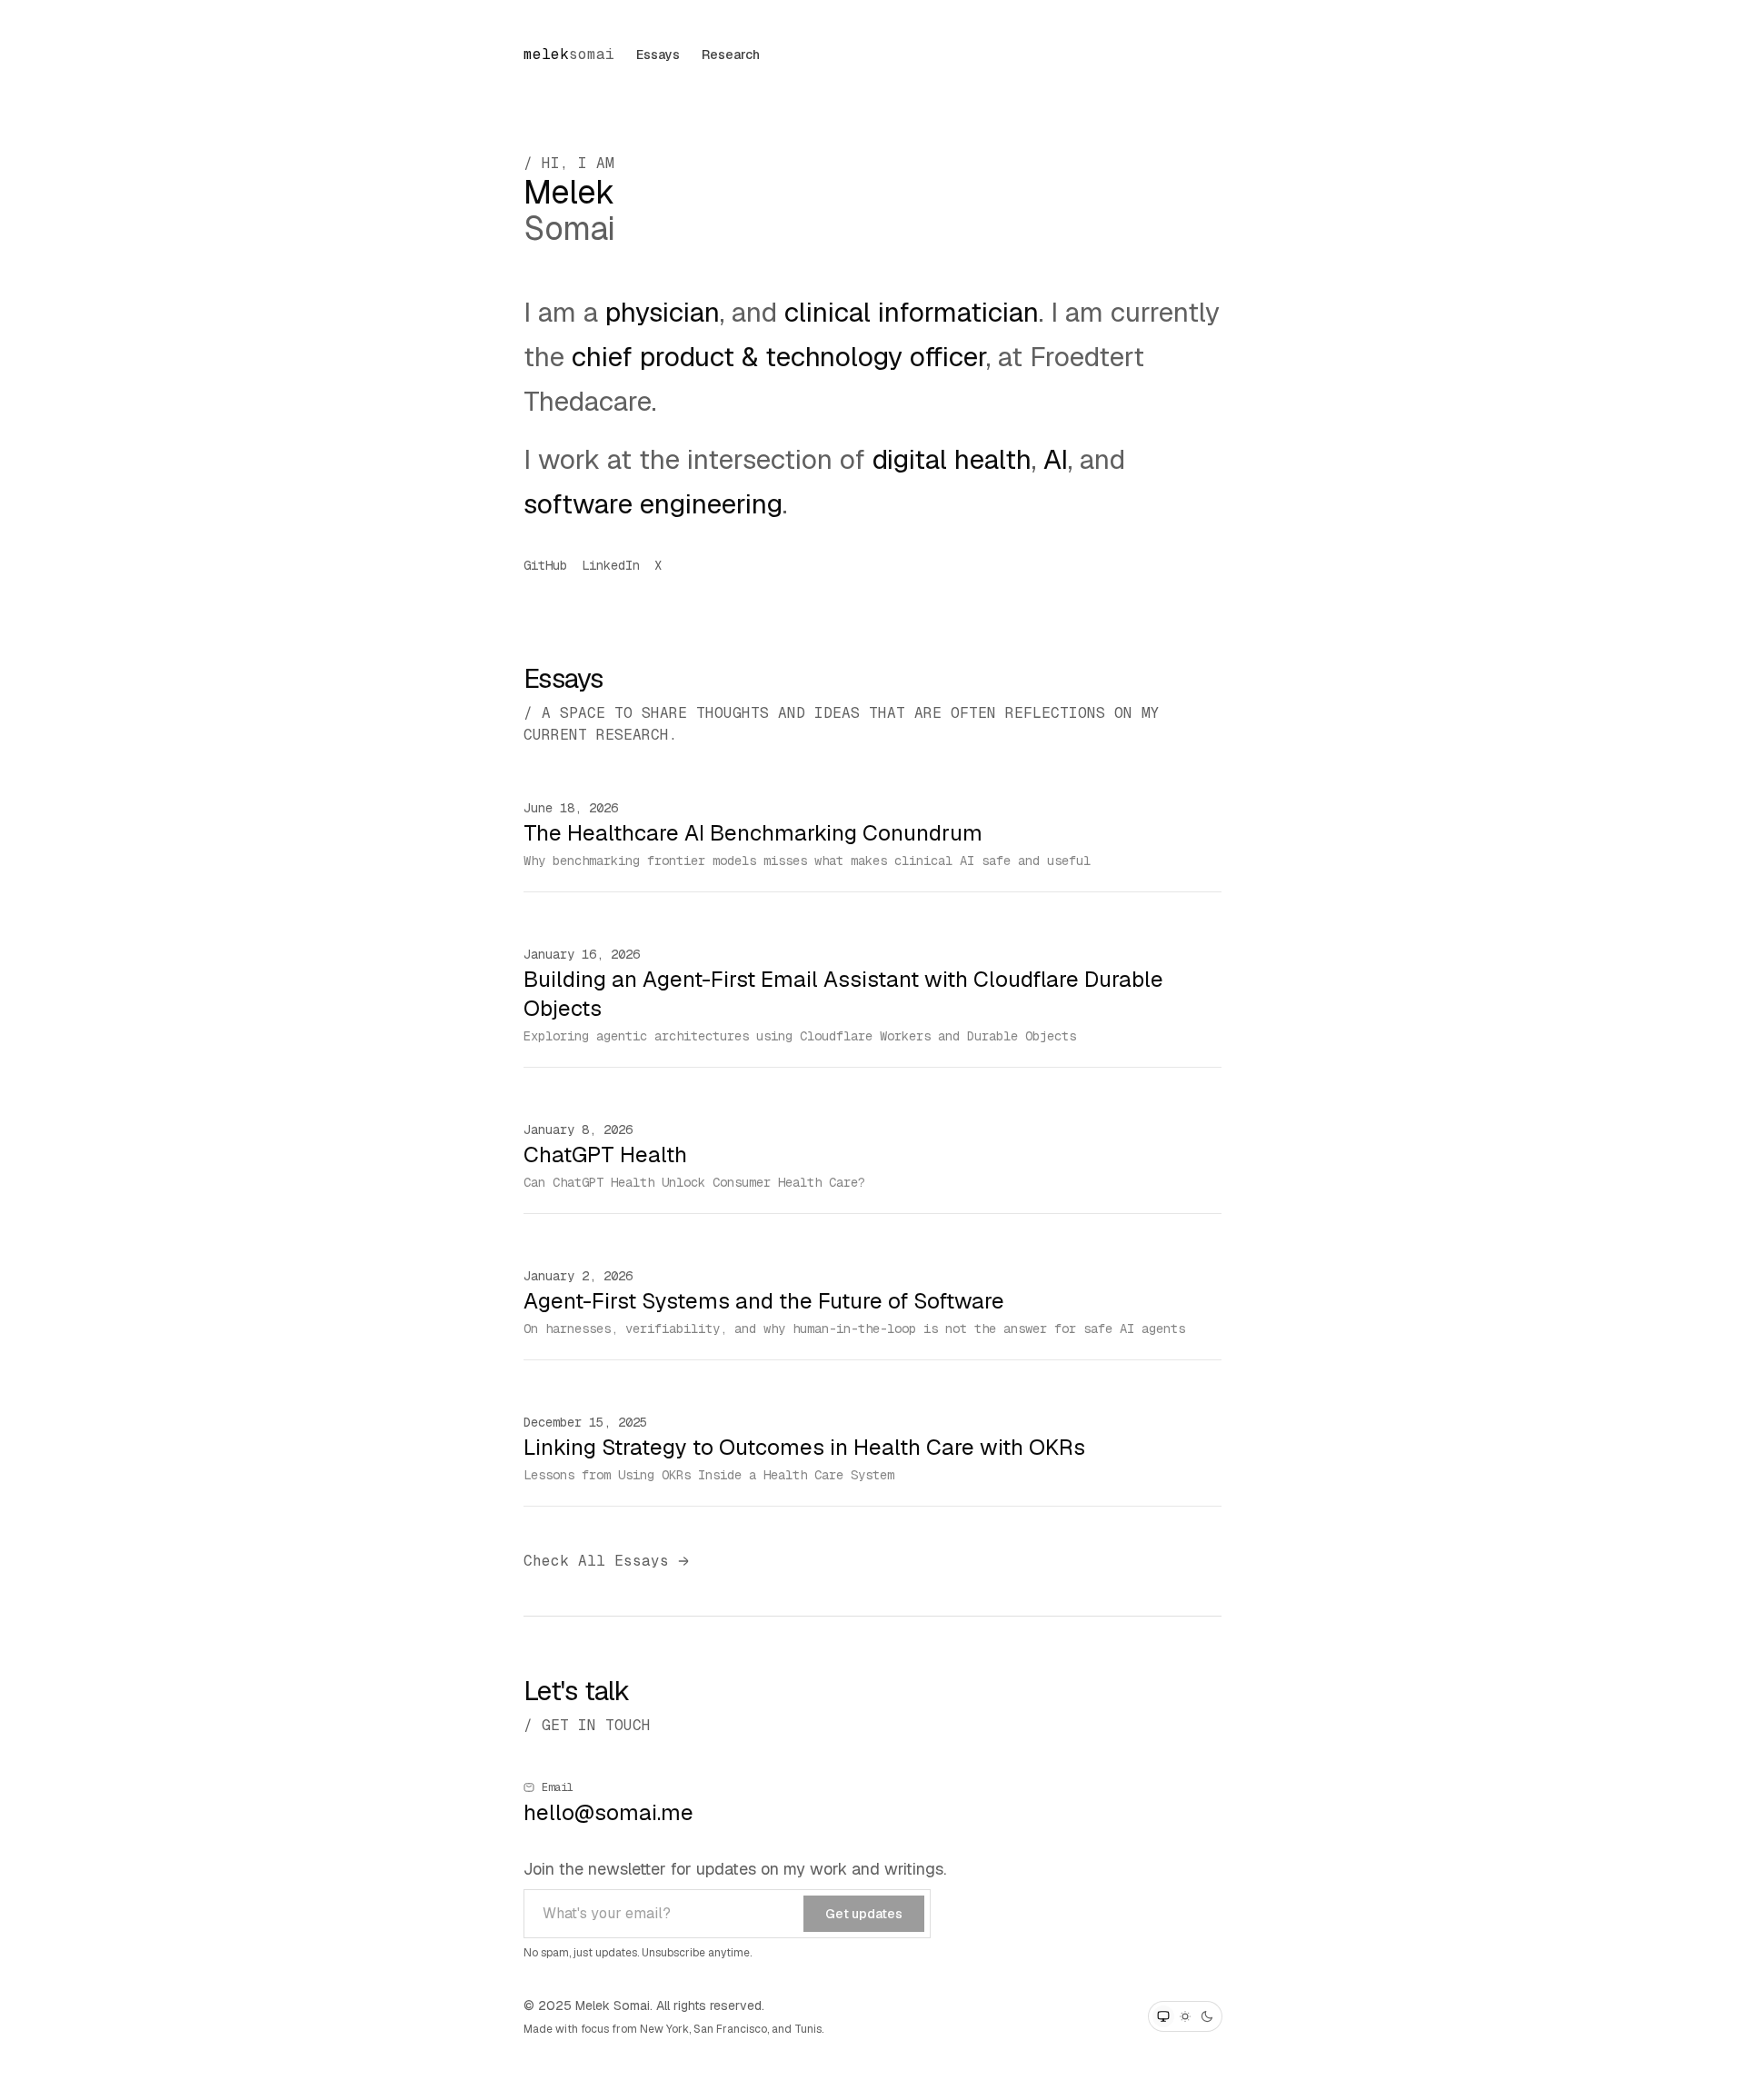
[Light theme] (1185, 2016)
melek (569, 54)
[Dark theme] (1207, 2016)
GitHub (545, 565)
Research (731, 55)
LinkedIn (611, 565)
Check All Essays (596, 1561)
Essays (658, 55)
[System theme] (1163, 2016)
